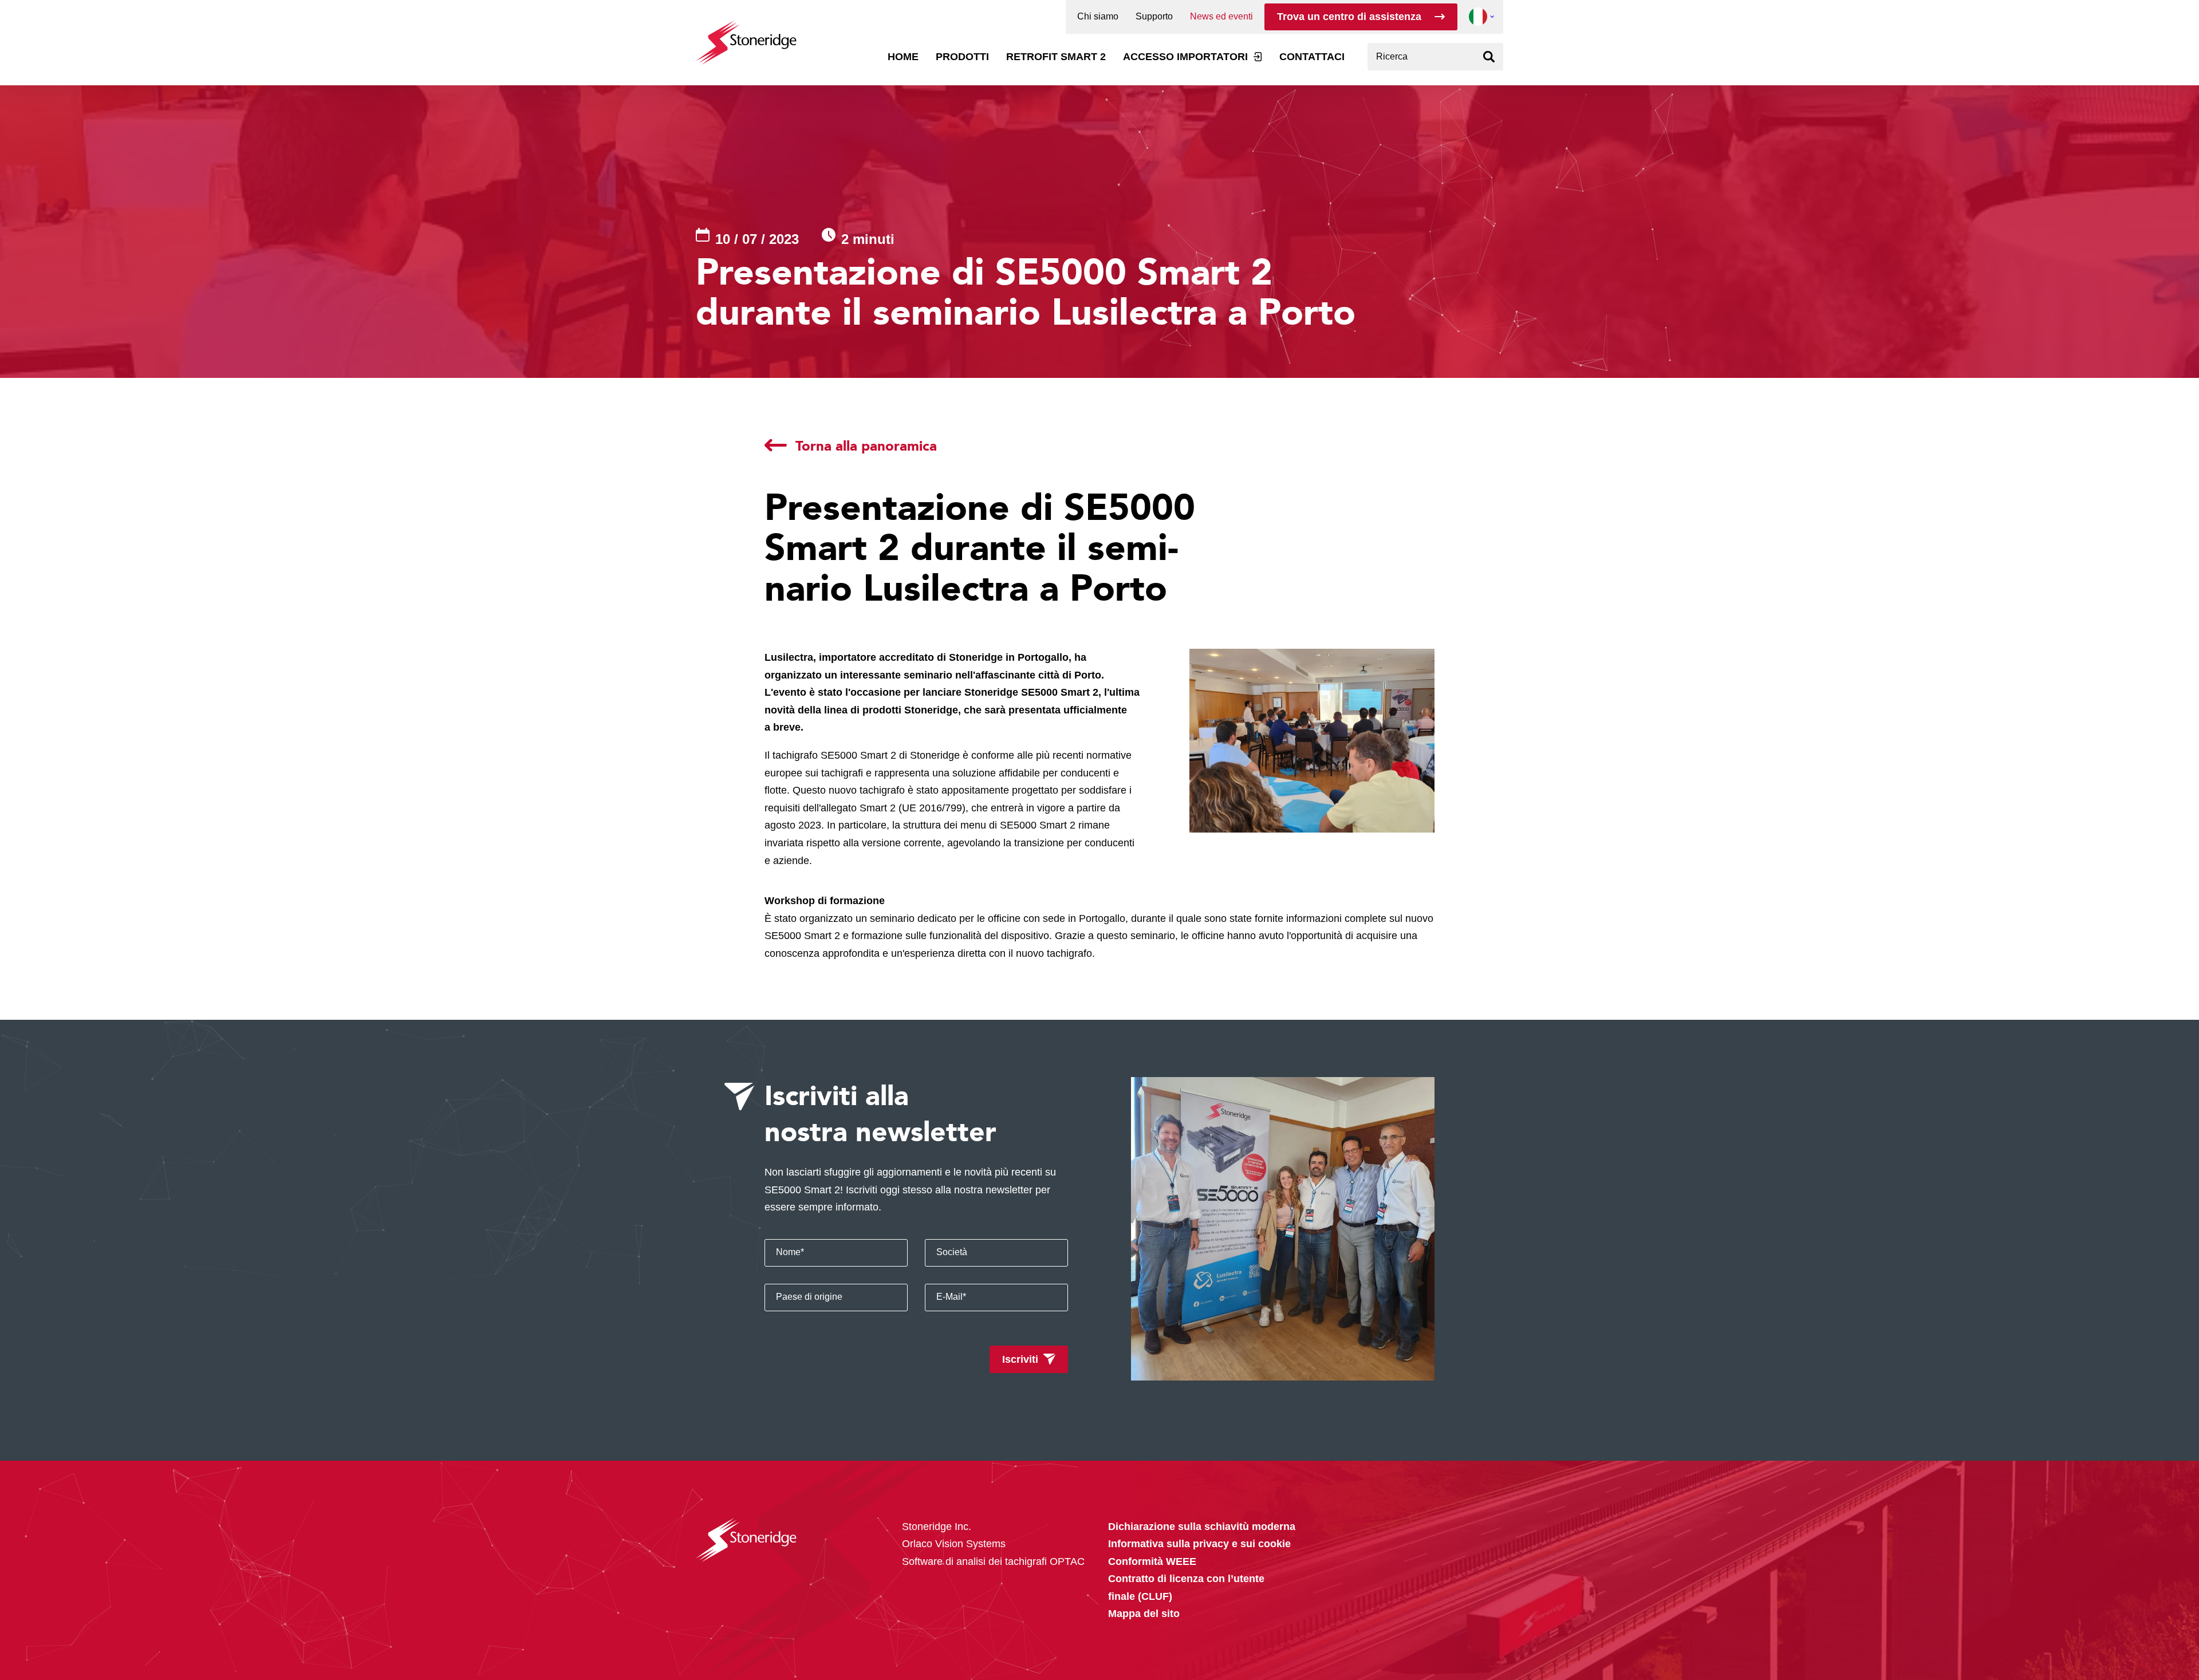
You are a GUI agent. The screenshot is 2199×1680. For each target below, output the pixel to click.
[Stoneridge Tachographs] (746, 37)
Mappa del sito (1144, 1614)
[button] (1478, 17)
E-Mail (951, 1297)
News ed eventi (1221, 17)
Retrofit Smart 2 (1056, 57)
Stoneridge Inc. (937, 1527)
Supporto (1154, 17)
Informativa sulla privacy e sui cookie (1199, 1544)
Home (903, 57)
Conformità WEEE (1152, 1561)
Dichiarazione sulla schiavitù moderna (1202, 1527)
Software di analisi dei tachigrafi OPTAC (993, 1561)
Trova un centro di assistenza (1349, 17)
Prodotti (962, 57)
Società (952, 1252)
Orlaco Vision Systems (954, 1544)
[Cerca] (1489, 57)
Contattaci (1312, 57)
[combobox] (1435, 57)
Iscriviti (1020, 1359)
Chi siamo (1098, 17)
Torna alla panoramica (866, 445)
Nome (790, 1252)
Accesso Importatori (1185, 57)
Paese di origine (809, 1297)
